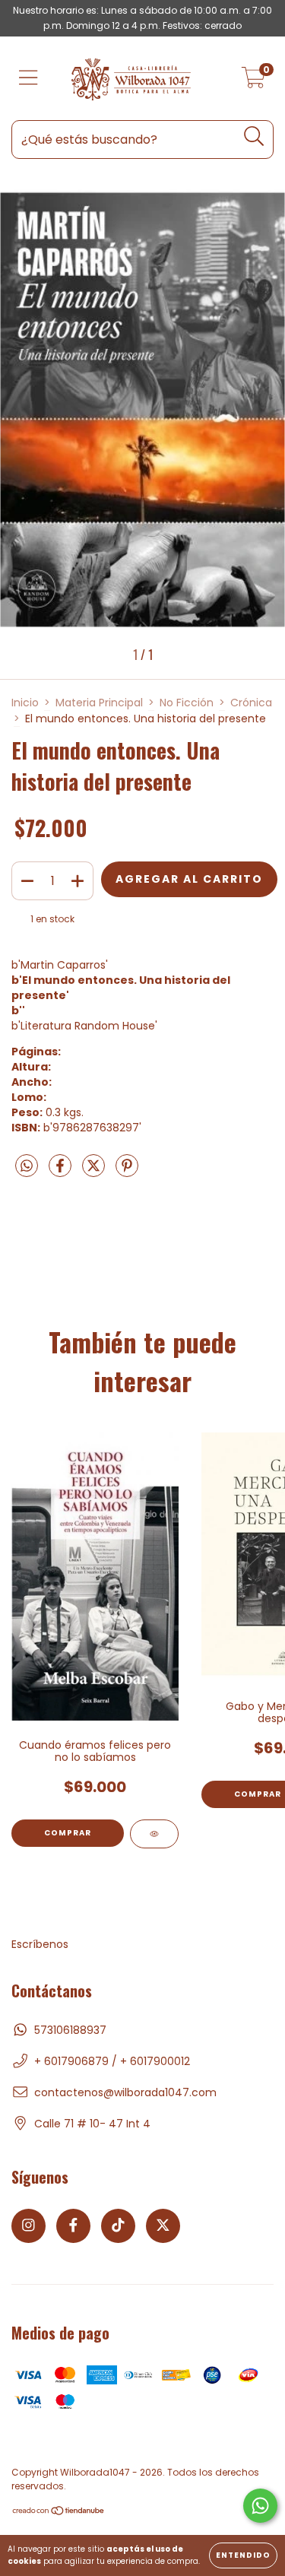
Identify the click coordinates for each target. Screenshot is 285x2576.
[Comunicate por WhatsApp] (260, 2506)
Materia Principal (99, 703)
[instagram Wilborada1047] (28, 2226)
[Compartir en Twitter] (95, 1172)
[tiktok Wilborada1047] (118, 2226)
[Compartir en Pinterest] (127, 1172)
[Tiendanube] (59, 2513)
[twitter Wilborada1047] (163, 2226)
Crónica (251, 703)
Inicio (25, 703)
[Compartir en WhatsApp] (27, 1167)
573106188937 (70, 2030)
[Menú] (28, 79)
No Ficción (187, 703)
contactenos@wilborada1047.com (125, 2092)
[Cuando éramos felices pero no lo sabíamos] (154, 1834)
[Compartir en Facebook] (62, 1172)
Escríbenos (40, 1944)
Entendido (243, 2555)
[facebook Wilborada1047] (73, 2226)
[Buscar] (254, 136)
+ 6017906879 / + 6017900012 (112, 2061)
